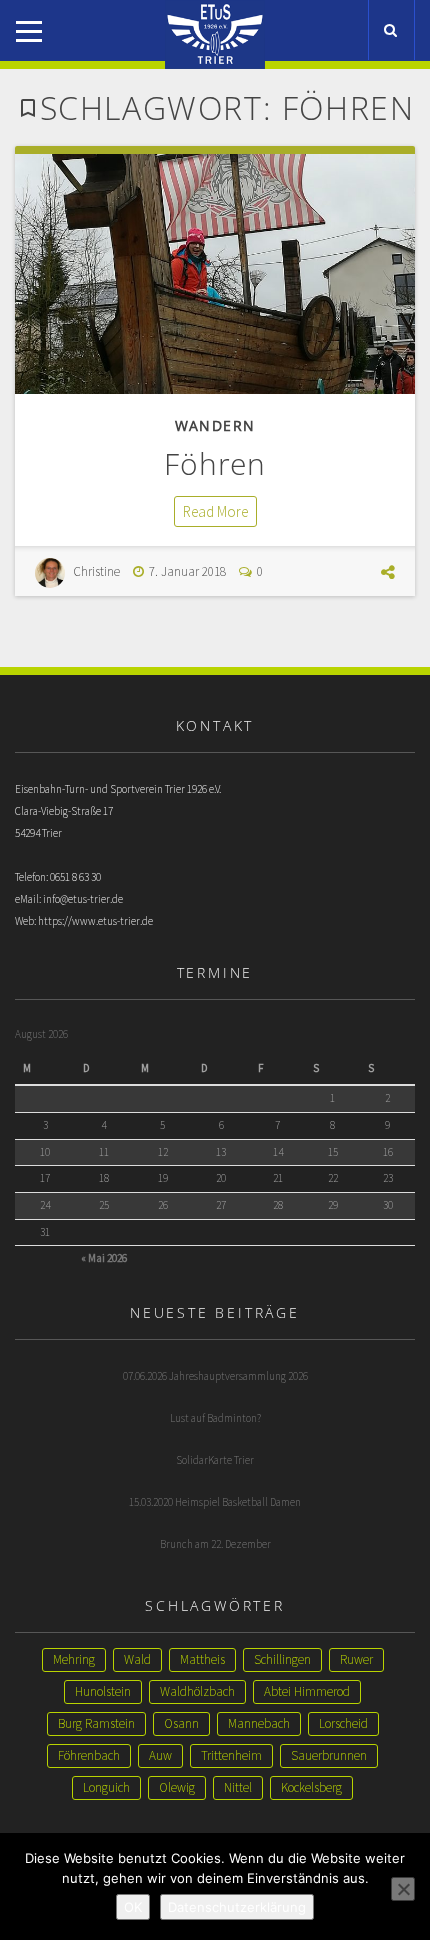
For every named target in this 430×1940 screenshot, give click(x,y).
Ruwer (356, 1659)
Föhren (215, 463)
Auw (160, 1755)
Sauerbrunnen (329, 1755)
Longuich (106, 1787)
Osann (181, 1723)
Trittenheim (231, 1755)
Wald (137, 1659)
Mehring (74, 1659)
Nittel (238, 1787)
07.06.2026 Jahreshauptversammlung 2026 (215, 1376)
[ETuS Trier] (215, 17)
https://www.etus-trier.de (95, 921)
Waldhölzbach (197, 1691)
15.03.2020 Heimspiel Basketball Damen (215, 1502)
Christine (96, 571)
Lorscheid (343, 1723)
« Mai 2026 (104, 1258)
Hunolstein (103, 1691)
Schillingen (282, 1659)
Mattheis (202, 1659)
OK (133, 1907)
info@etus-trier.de (83, 899)
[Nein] (403, 1889)
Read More (215, 511)
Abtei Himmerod (307, 1691)
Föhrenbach (89, 1755)
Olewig (177, 1787)
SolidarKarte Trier (215, 1460)
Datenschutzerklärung (237, 1907)
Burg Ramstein (96, 1723)
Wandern (215, 425)
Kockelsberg (311, 1787)
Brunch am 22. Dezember (215, 1544)
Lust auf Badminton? (215, 1418)
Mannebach (259, 1723)
